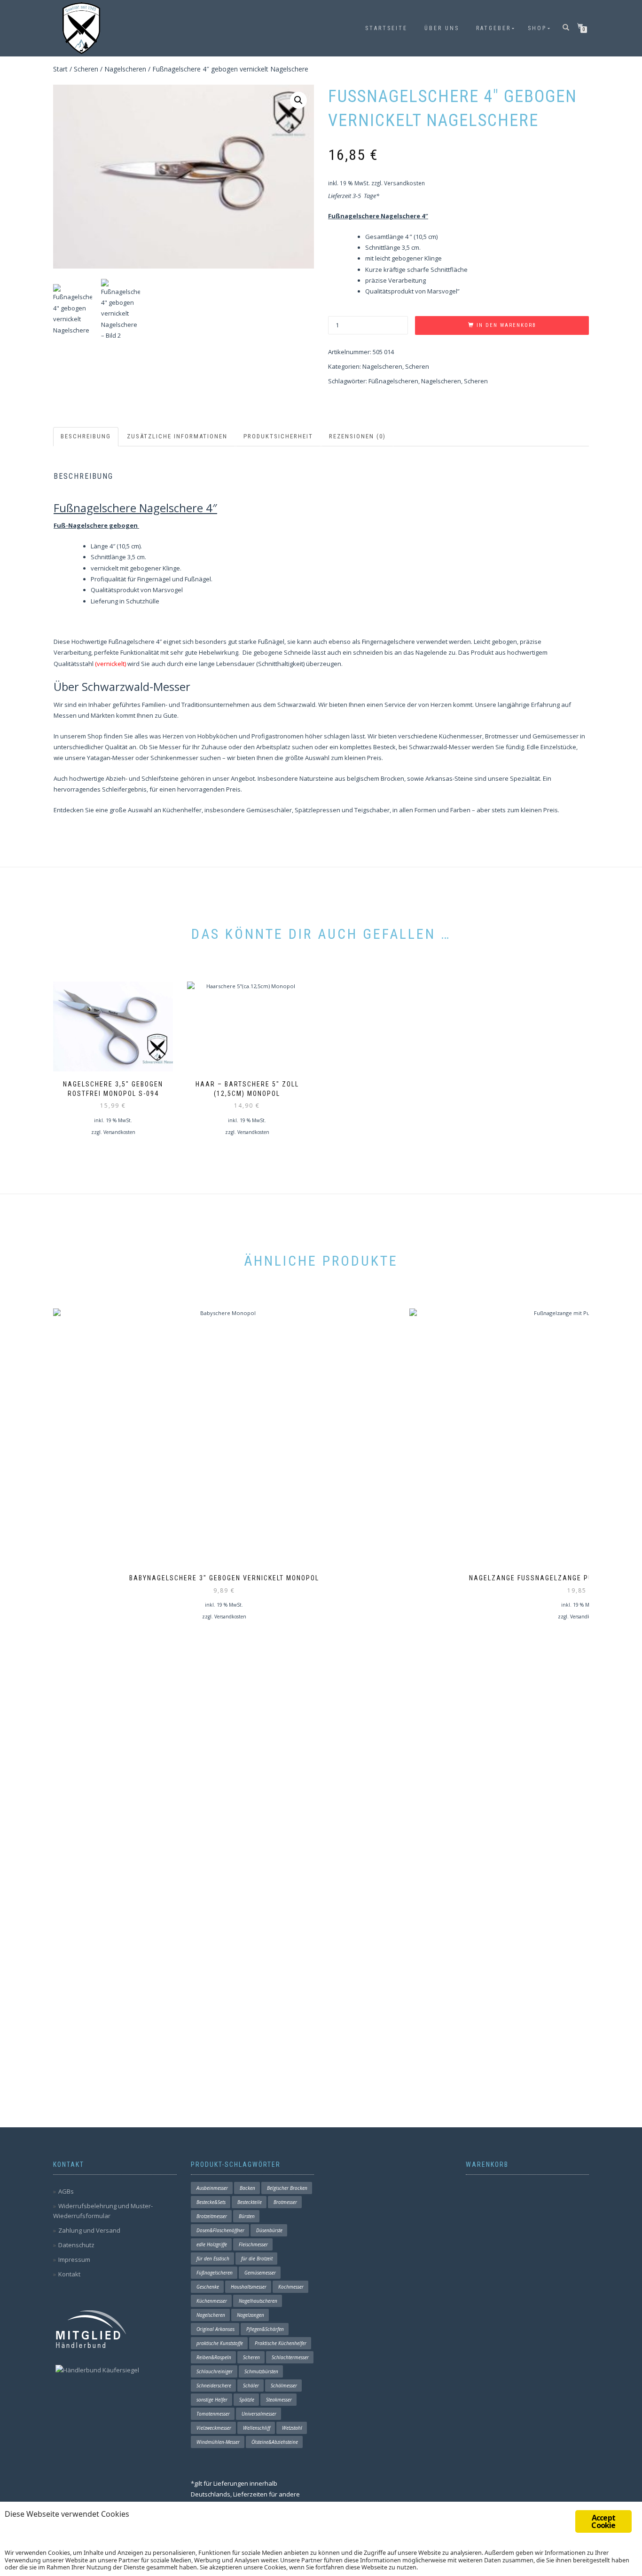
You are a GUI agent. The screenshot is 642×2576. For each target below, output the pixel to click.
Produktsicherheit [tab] (278, 436)
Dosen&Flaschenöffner (220, 2230)
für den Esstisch (213, 2259)
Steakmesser (279, 2400)
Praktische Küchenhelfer (281, 2343)
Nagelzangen (251, 2315)
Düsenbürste (269, 2230)
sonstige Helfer (212, 2400)
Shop (537, 28)
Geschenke (208, 2287)
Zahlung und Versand (89, 2230)
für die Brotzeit (257, 2259)
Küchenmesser (212, 2301)
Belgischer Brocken (287, 2188)
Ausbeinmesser (212, 2188)
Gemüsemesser (260, 2273)
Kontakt (69, 2274)
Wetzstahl (292, 2428)
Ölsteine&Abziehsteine (275, 2442)
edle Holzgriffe (212, 2244)
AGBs (66, 2191)
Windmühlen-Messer (218, 2442)
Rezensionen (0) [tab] (357, 436)
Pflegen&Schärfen (265, 2329)
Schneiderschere (214, 2386)
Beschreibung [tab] (86, 436)
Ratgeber (493, 28)
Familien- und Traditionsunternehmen (196, 705)
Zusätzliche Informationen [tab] (177, 436)
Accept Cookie (603, 2521)
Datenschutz (76, 2245)
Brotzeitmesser (212, 2216)
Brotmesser (285, 2202)
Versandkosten (404, 183)
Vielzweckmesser (214, 2428)
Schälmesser (284, 2386)
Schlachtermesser (290, 2357)
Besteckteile (250, 2202)
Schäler (251, 2386)
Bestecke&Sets (211, 2202)
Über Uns (442, 28)
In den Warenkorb (506, 325)
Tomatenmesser (213, 2414)
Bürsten (247, 2216)
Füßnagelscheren (393, 381)
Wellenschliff (257, 2428)
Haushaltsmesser (249, 2287)
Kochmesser (291, 2287)
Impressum (74, 2259)
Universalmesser (259, 2414)
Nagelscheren (125, 69)
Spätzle (247, 2400)
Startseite (386, 28)
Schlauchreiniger (215, 2371)
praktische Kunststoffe (220, 2343)
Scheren (86, 69)
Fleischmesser (253, 2244)
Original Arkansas (215, 2329)
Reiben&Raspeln (214, 2357)
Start (60, 69)
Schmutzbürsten (261, 2371)
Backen (247, 2188)
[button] (298, 100)
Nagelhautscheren (258, 2301)
